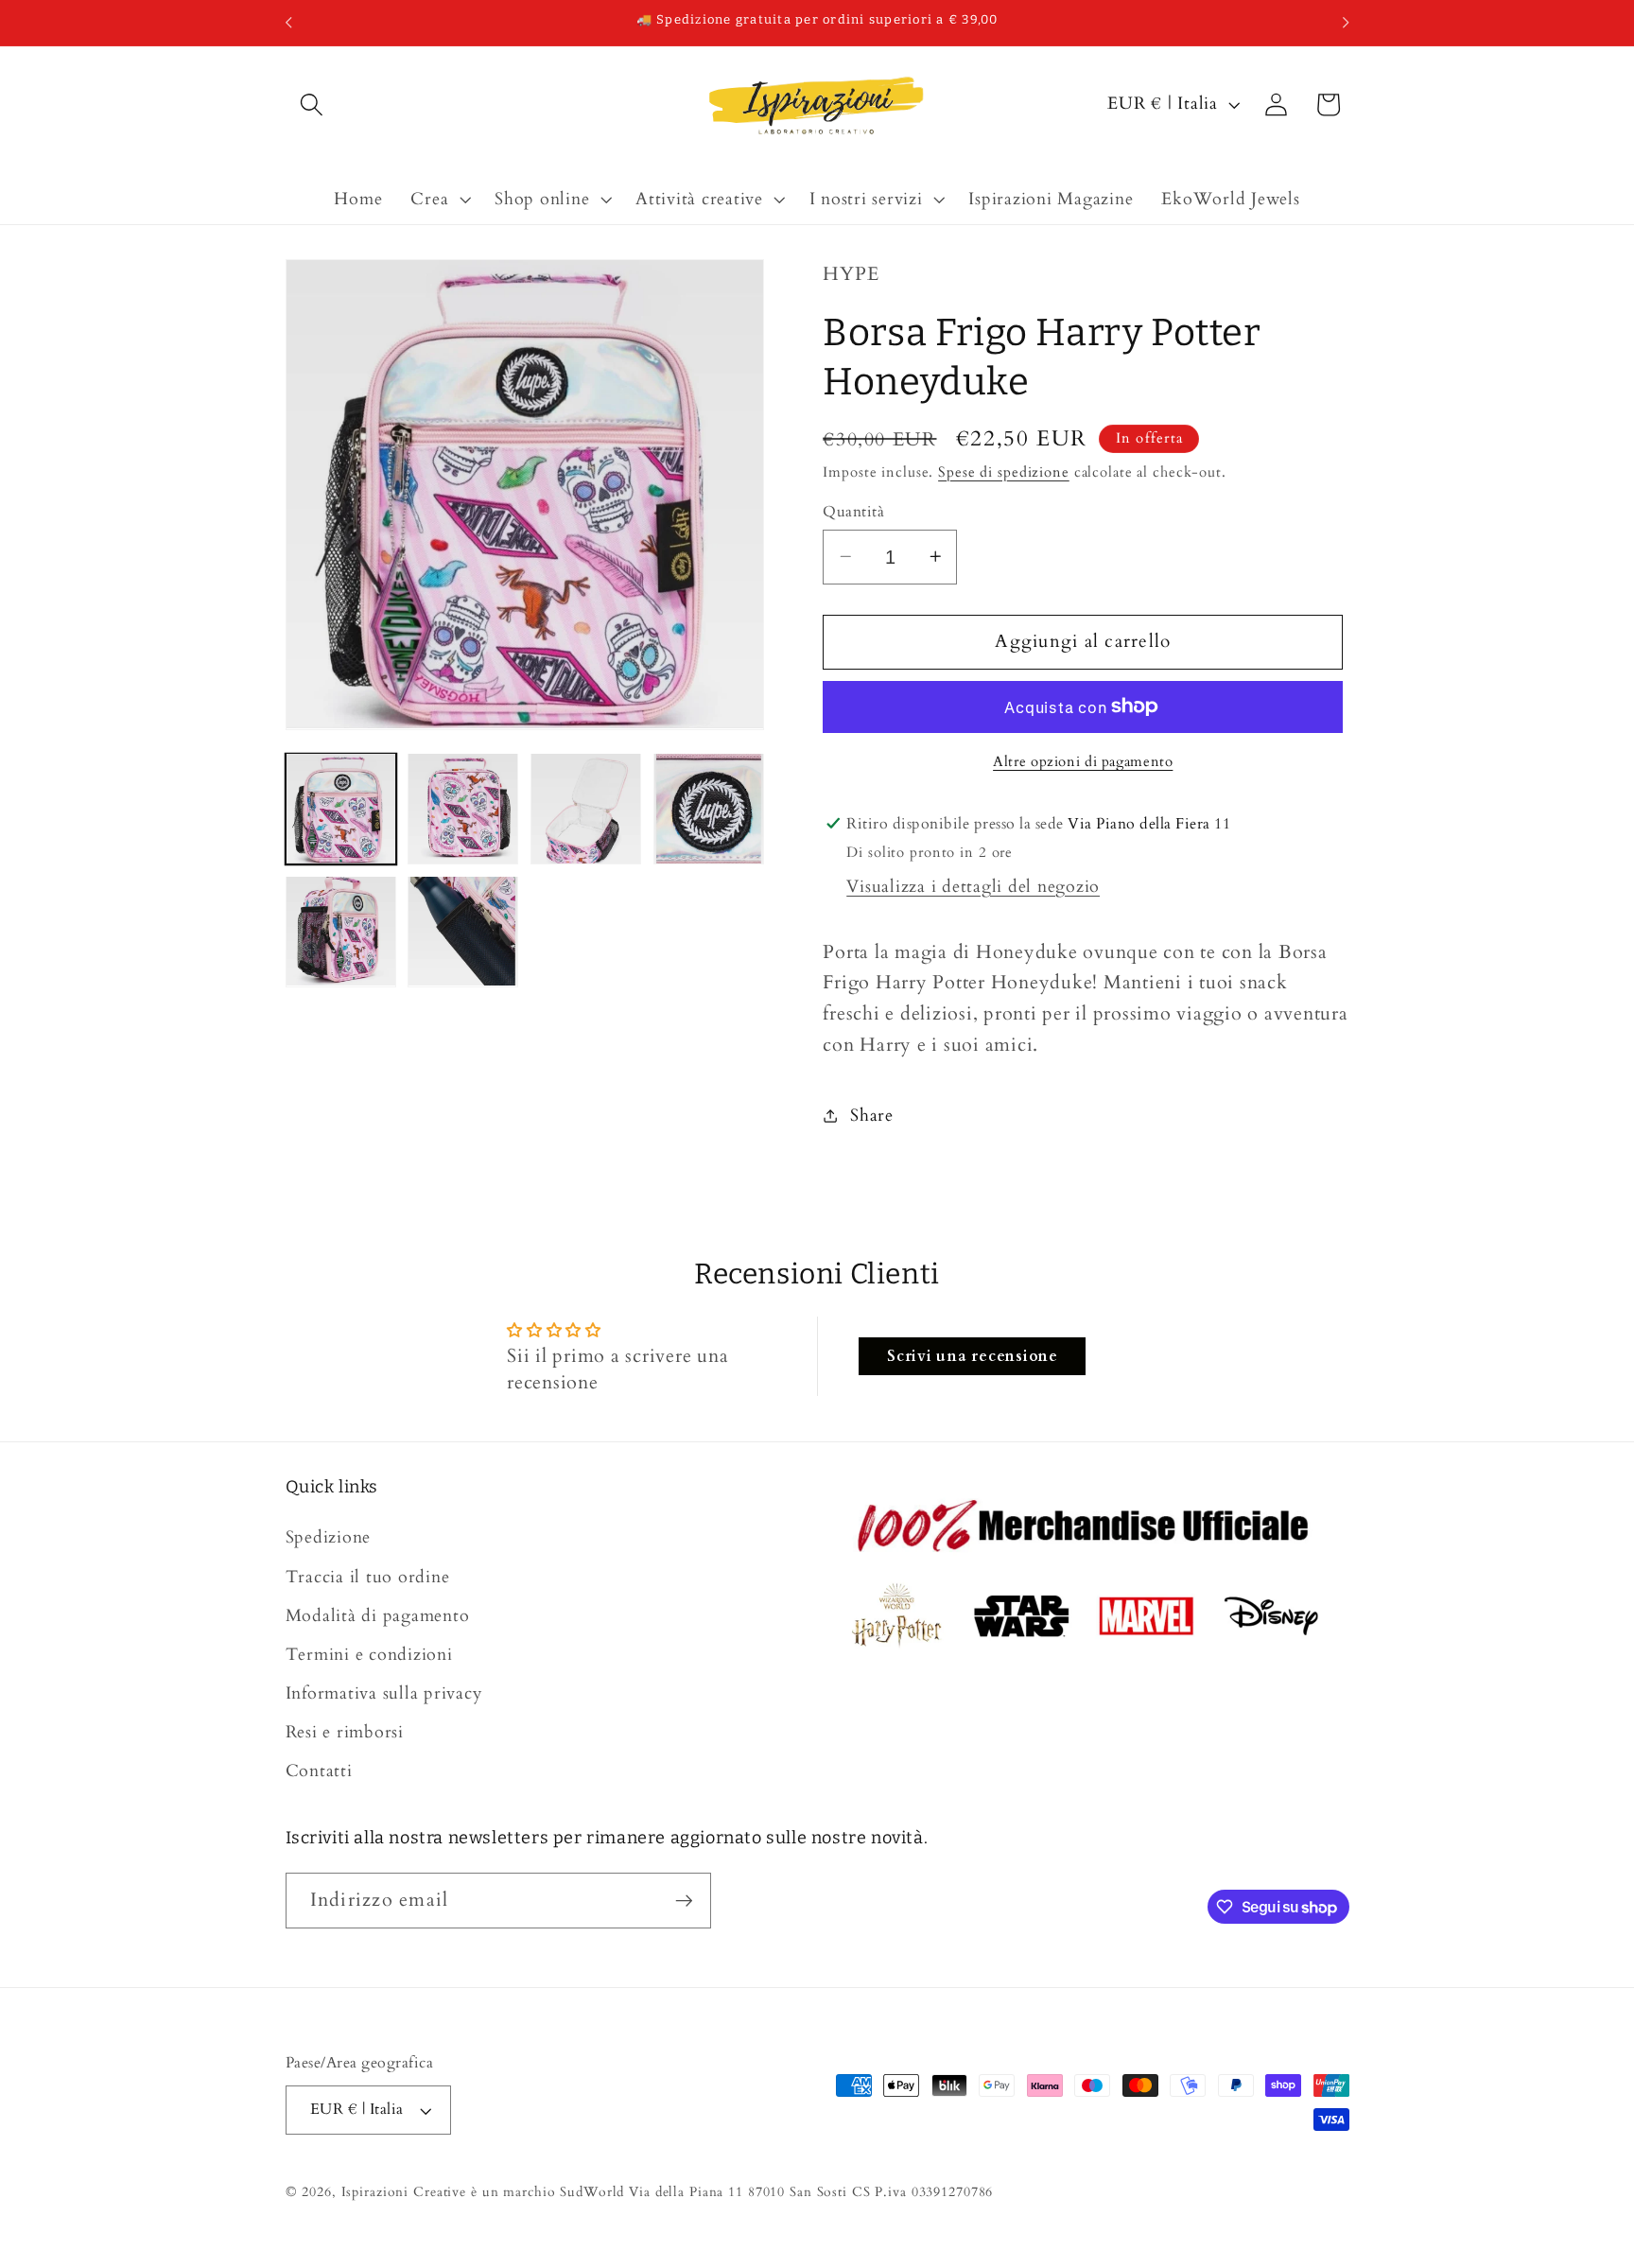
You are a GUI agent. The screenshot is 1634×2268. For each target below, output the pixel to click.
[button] (312, 105)
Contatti (319, 1772)
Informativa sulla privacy (384, 1693)
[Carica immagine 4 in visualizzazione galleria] (709, 808)
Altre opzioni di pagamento (1083, 761)
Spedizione (329, 1538)
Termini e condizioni (369, 1655)
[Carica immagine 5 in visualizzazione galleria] (341, 931)
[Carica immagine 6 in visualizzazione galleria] (463, 931)
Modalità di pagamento (378, 1616)
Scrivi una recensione (973, 1356)
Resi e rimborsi (345, 1733)
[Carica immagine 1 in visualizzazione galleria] (341, 808)
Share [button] (872, 1115)
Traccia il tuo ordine (368, 1577)
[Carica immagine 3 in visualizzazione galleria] (586, 808)
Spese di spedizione (1004, 471)
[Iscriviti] (684, 1901)
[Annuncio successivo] (1346, 23)
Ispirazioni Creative (404, 2192)
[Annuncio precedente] (288, 23)
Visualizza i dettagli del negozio (973, 887)
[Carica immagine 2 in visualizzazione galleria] (463, 808)
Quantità (853, 511)
